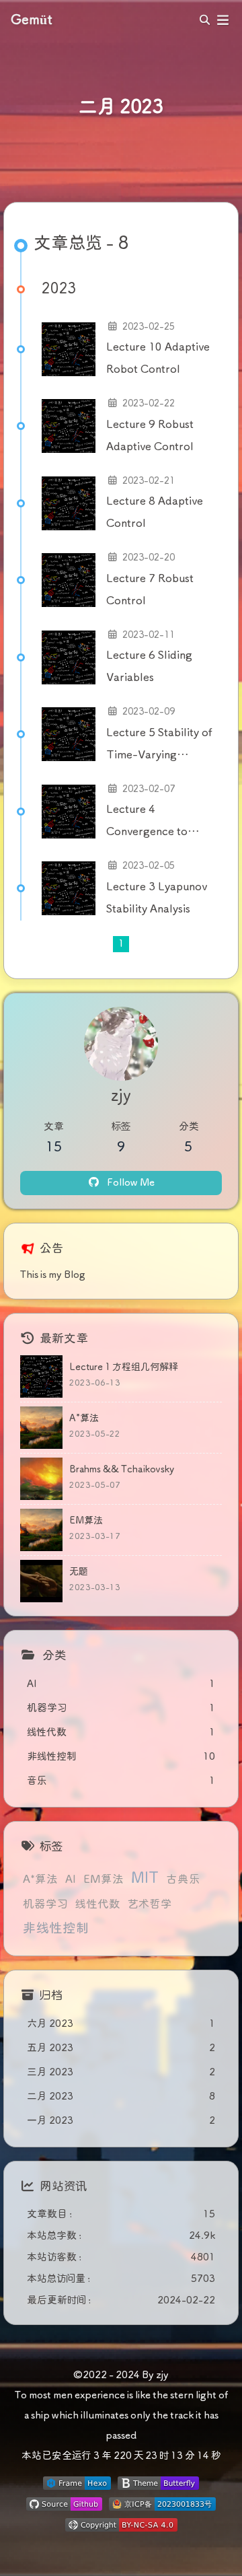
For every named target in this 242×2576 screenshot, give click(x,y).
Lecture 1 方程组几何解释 (124, 1367)
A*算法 (84, 1419)
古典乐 (183, 1880)
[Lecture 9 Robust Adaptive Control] (69, 426)
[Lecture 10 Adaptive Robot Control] (69, 349)
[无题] (41, 1581)
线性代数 (98, 1905)
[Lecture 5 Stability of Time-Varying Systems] (69, 734)
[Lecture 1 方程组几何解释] (41, 1376)
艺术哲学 (150, 1905)
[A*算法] (41, 1428)
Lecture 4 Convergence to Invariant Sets (147, 823)
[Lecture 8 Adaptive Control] (69, 503)
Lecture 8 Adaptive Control (155, 513)
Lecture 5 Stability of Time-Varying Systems (159, 747)
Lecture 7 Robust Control (150, 590)
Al (71, 1880)
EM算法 (86, 1521)
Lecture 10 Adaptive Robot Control (158, 359)
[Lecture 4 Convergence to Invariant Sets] (69, 812)
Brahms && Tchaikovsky (122, 1470)
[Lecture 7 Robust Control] (69, 580)
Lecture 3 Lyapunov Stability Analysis (157, 898)
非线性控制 (56, 1929)
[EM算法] (41, 1530)
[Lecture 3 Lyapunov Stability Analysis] (69, 888)
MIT (145, 1879)
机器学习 (45, 1905)
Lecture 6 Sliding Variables (149, 667)
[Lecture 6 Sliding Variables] (69, 657)
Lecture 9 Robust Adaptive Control (150, 436)
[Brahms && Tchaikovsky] (41, 1479)
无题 (79, 1572)
